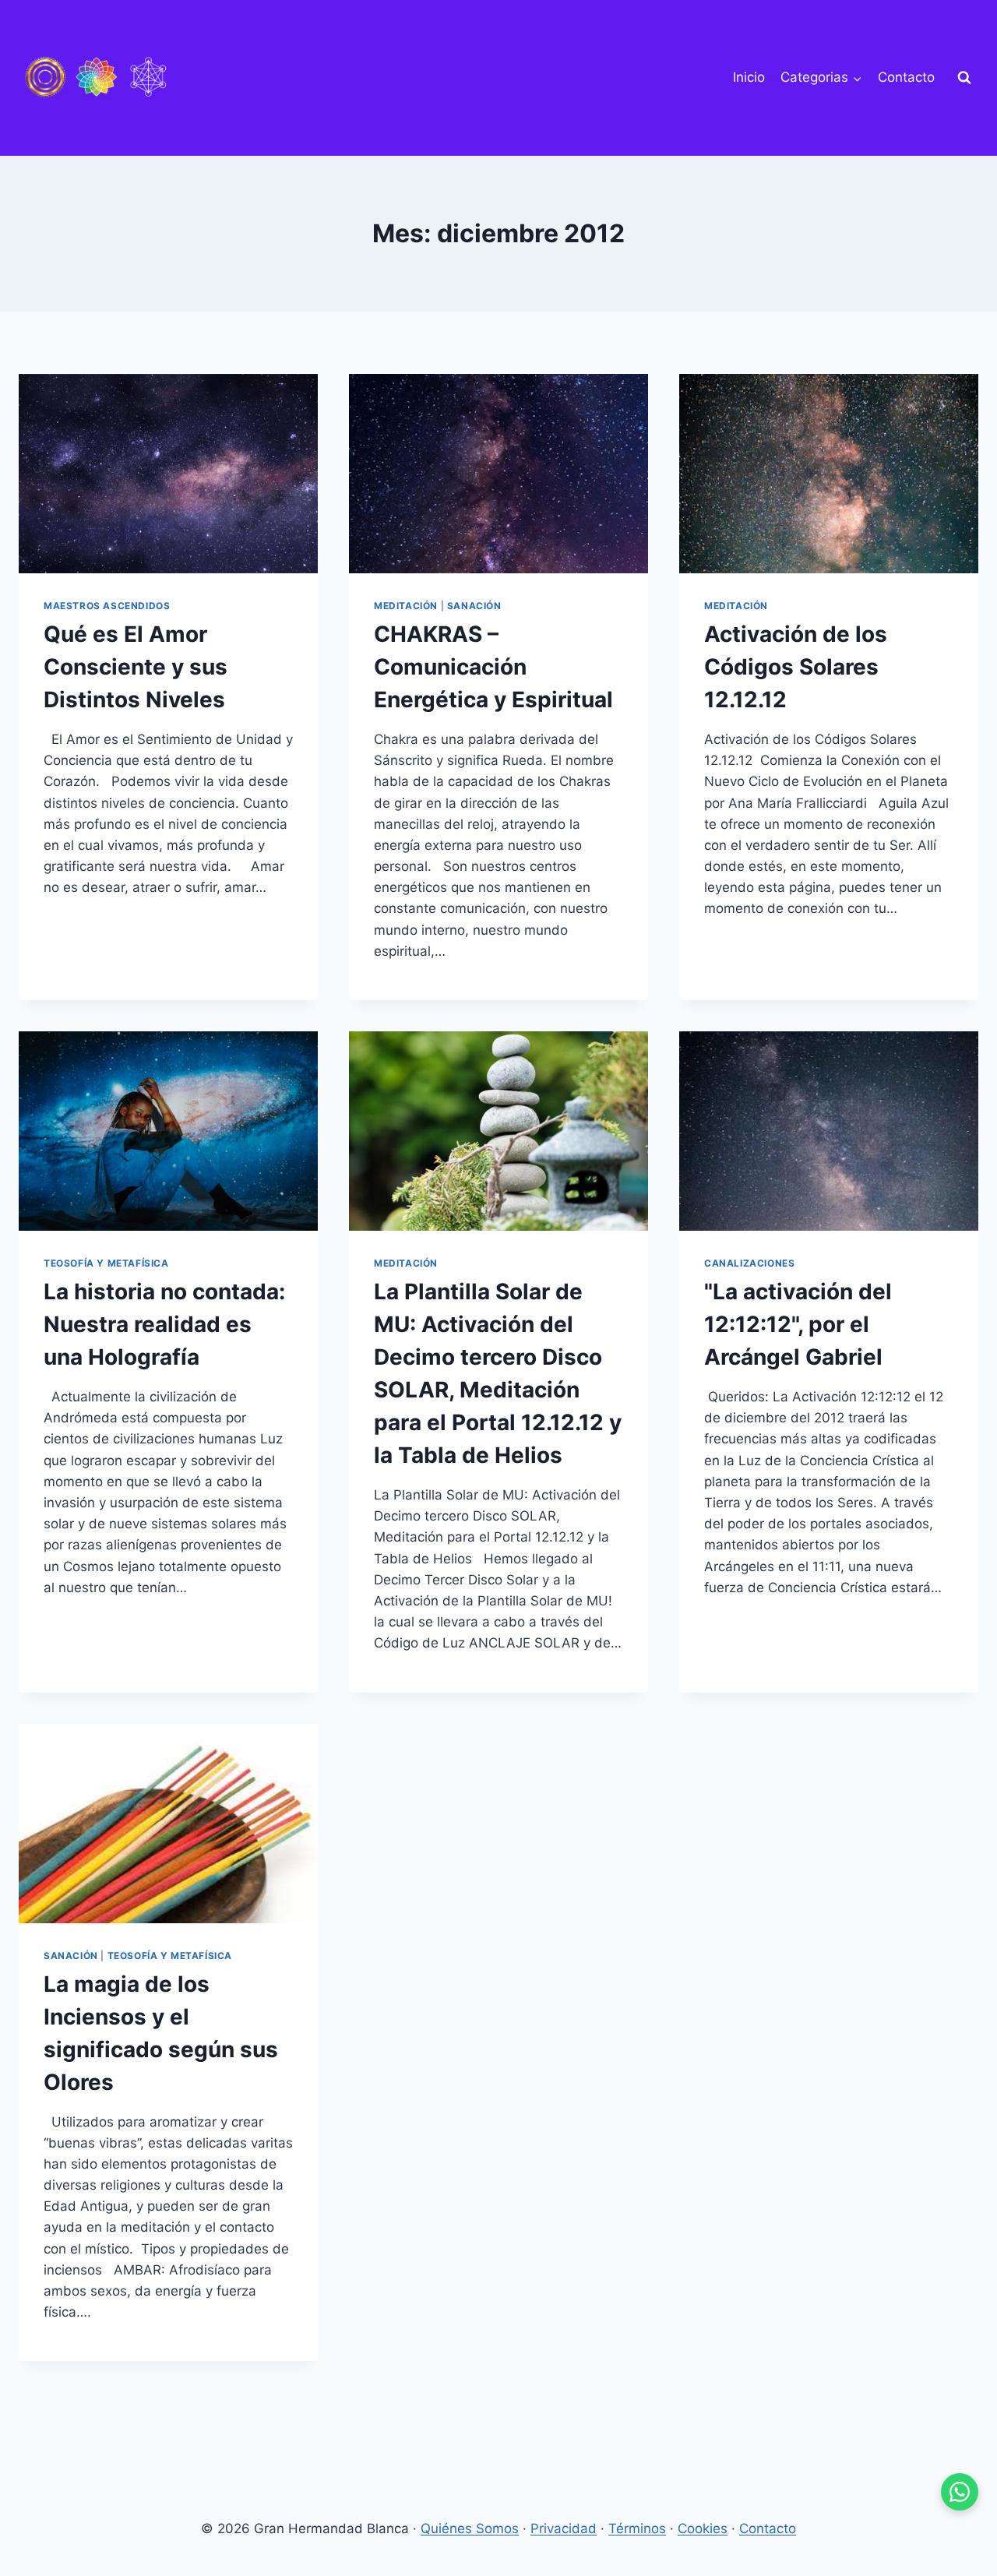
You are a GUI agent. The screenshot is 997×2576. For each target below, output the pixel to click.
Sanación (474, 606)
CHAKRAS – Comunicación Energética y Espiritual (493, 667)
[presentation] (168, 474)
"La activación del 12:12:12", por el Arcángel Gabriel (798, 1324)
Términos (637, 2528)
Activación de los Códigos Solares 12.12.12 (796, 667)
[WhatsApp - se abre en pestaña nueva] (960, 2492)
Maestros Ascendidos (107, 606)
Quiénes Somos (470, 2528)
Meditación (406, 606)
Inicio (749, 77)
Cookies (703, 2528)
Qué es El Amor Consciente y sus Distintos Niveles (136, 667)
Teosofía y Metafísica (106, 1263)
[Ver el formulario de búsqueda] (964, 78)
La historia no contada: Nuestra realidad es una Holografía (164, 1324)
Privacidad (564, 2528)
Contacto (906, 77)
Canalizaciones (749, 1263)
